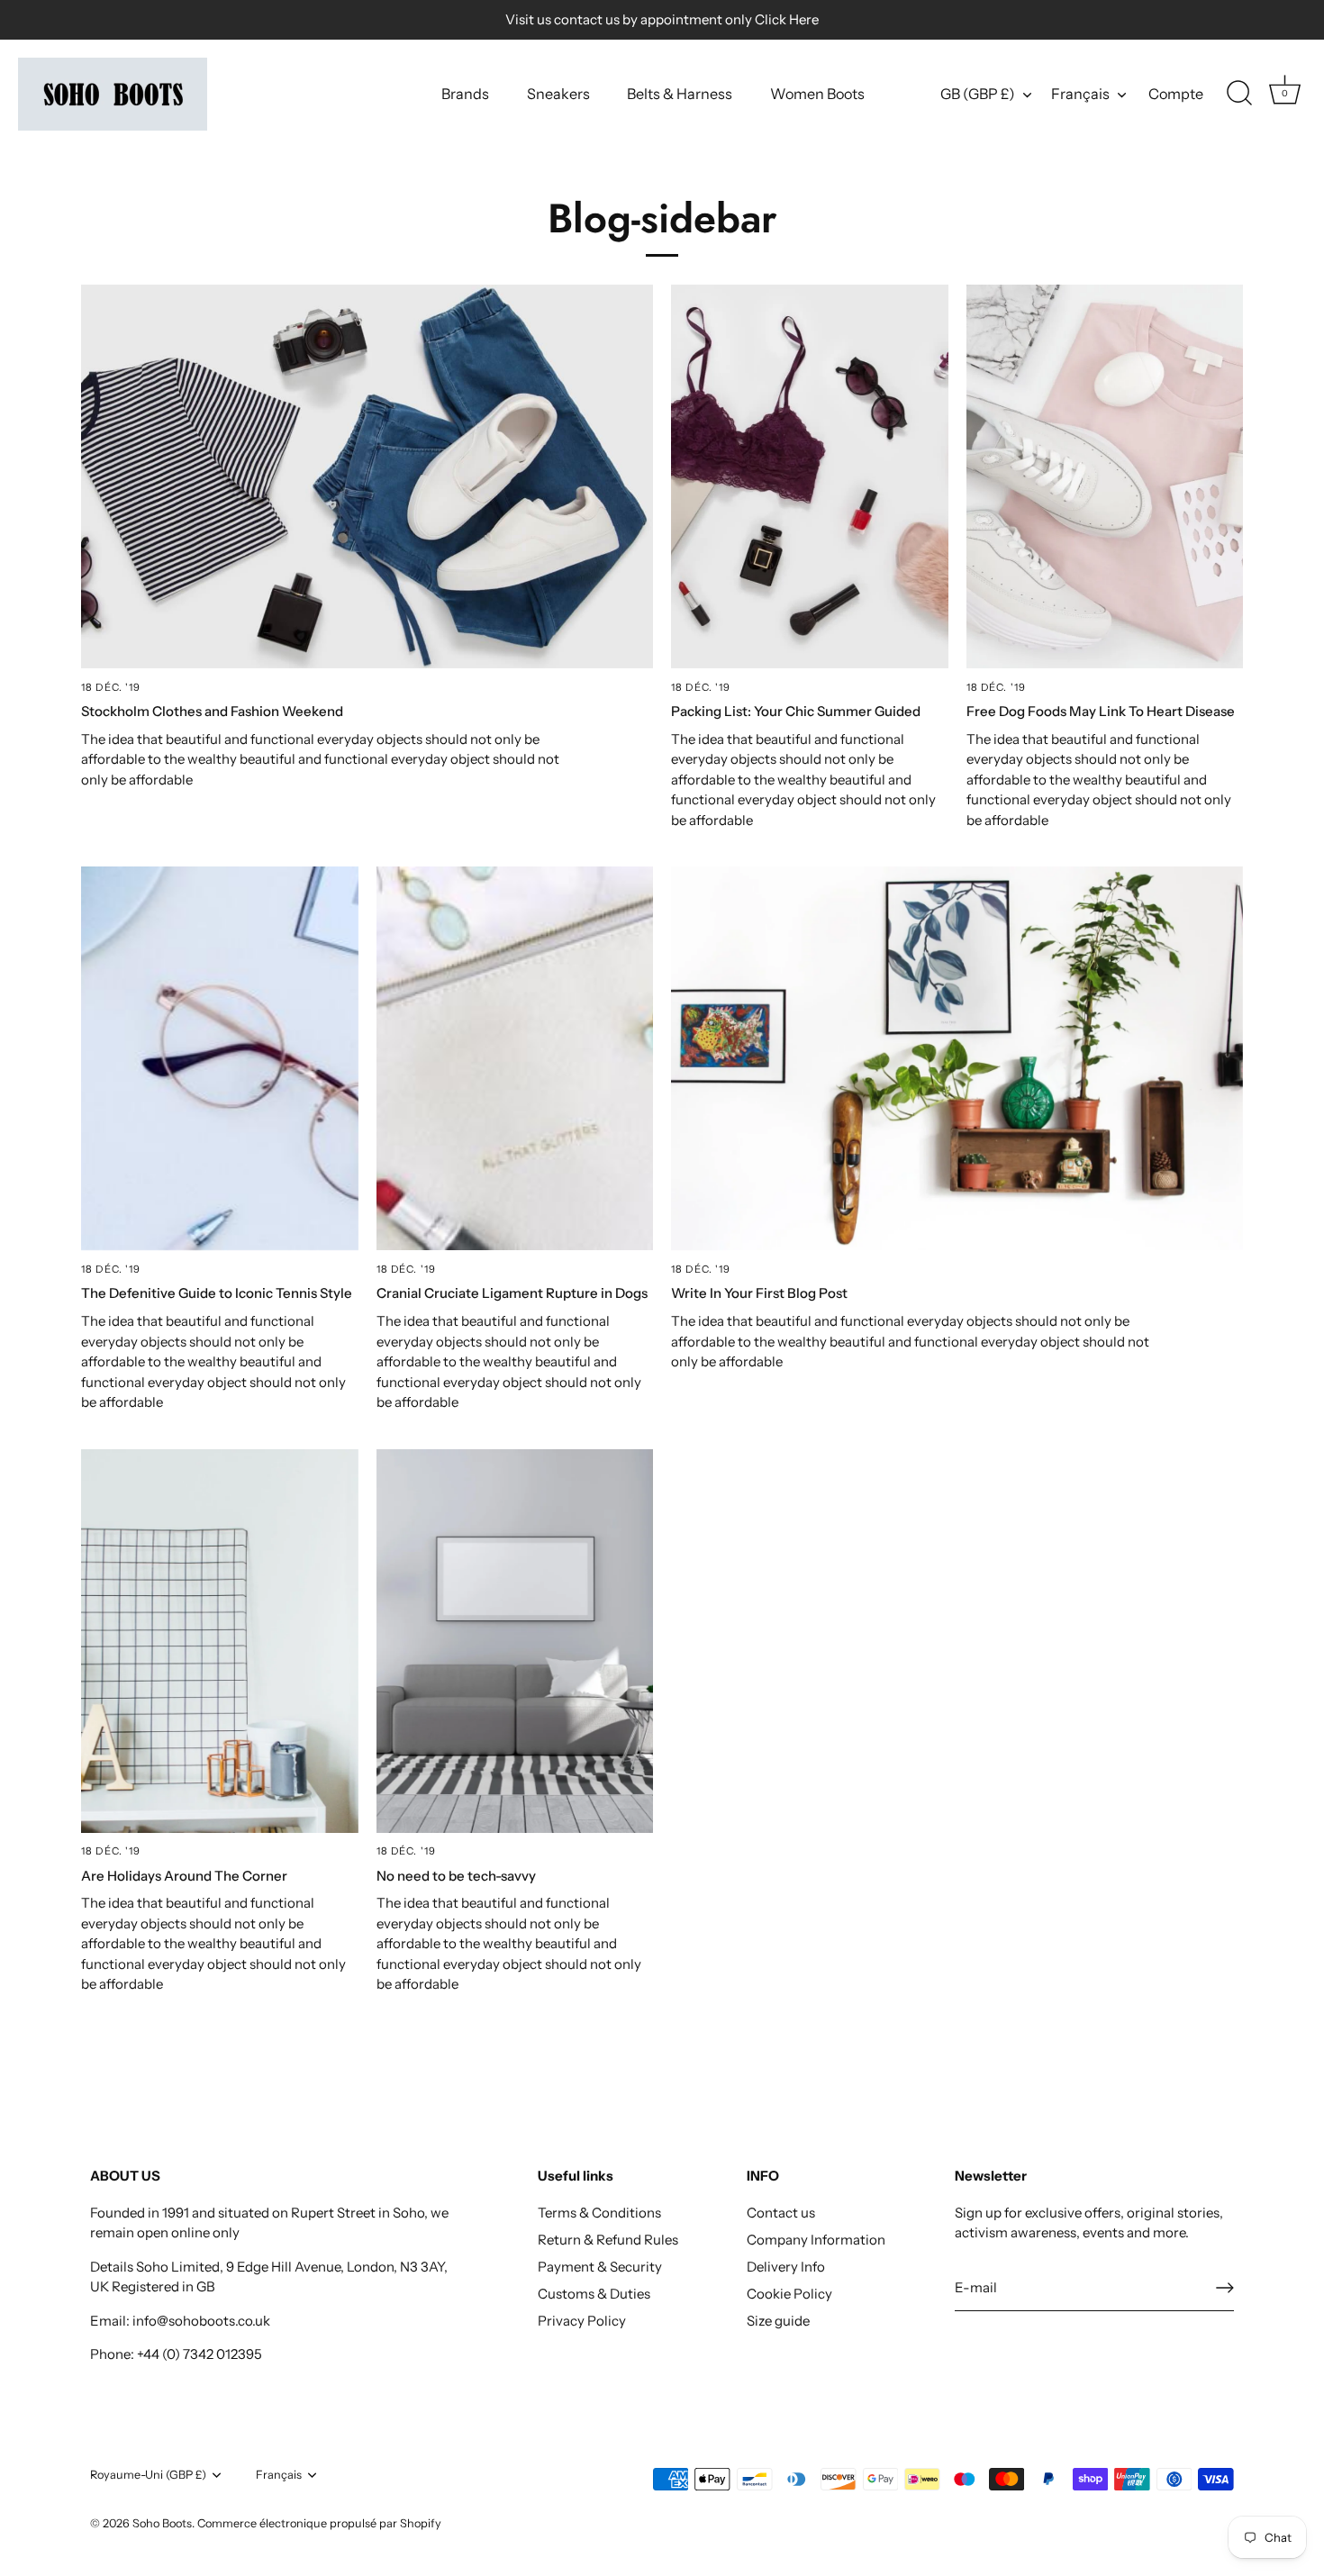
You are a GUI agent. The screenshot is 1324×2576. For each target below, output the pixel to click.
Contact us (781, 2213)
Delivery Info (786, 2267)
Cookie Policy (789, 2294)
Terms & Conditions (599, 2213)
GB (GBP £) (978, 94)
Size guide (778, 2321)
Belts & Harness (680, 94)
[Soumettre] (1225, 2288)
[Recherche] (1239, 94)
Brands (465, 94)
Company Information (816, 2240)
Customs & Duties (594, 2294)
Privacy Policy (582, 2321)
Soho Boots (162, 2523)
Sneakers (558, 94)
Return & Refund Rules (608, 2240)
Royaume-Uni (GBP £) (148, 2475)
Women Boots (817, 94)
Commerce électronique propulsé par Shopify (319, 2523)
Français (1080, 94)
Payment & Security (600, 2267)
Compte (1176, 94)
